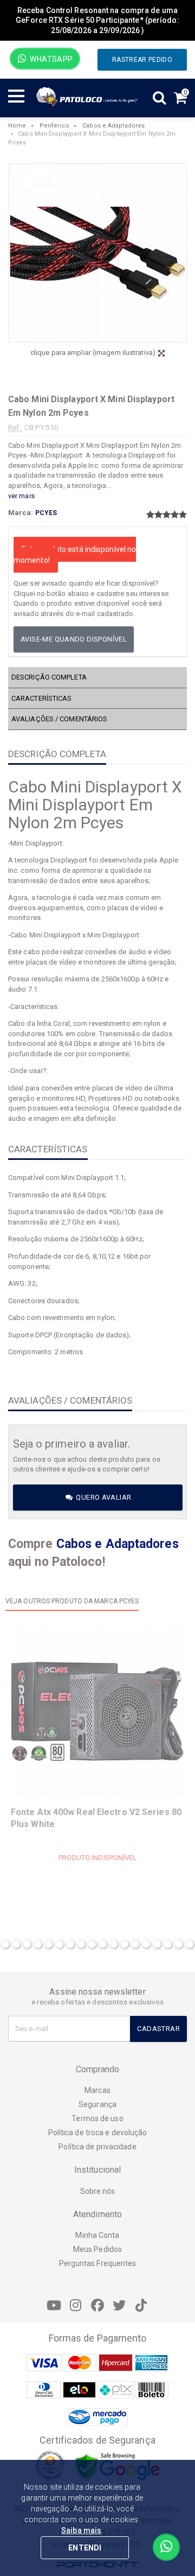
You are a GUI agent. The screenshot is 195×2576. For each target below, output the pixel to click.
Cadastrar (158, 2029)
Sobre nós (98, 2191)
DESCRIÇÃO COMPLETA (49, 677)
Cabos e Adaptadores (113, 126)
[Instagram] (76, 2306)
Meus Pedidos (97, 2249)
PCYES (46, 513)
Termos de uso (97, 2118)
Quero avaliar (103, 1497)
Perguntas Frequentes (98, 2263)
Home (17, 126)
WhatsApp (51, 59)
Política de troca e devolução (98, 2133)
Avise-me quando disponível (74, 639)
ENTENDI (85, 2548)
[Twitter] (119, 2306)
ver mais (21, 496)
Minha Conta (97, 2235)
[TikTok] (141, 2306)
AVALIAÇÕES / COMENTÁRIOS (59, 719)
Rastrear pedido (142, 60)
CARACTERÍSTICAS (42, 698)
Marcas (97, 2090)
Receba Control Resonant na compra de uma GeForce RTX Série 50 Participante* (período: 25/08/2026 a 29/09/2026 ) (97, 20)
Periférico (54, 126)
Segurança (97, 2104)
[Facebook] (97, 2306)
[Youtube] (54, 2306)
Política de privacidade (97, 2147)
